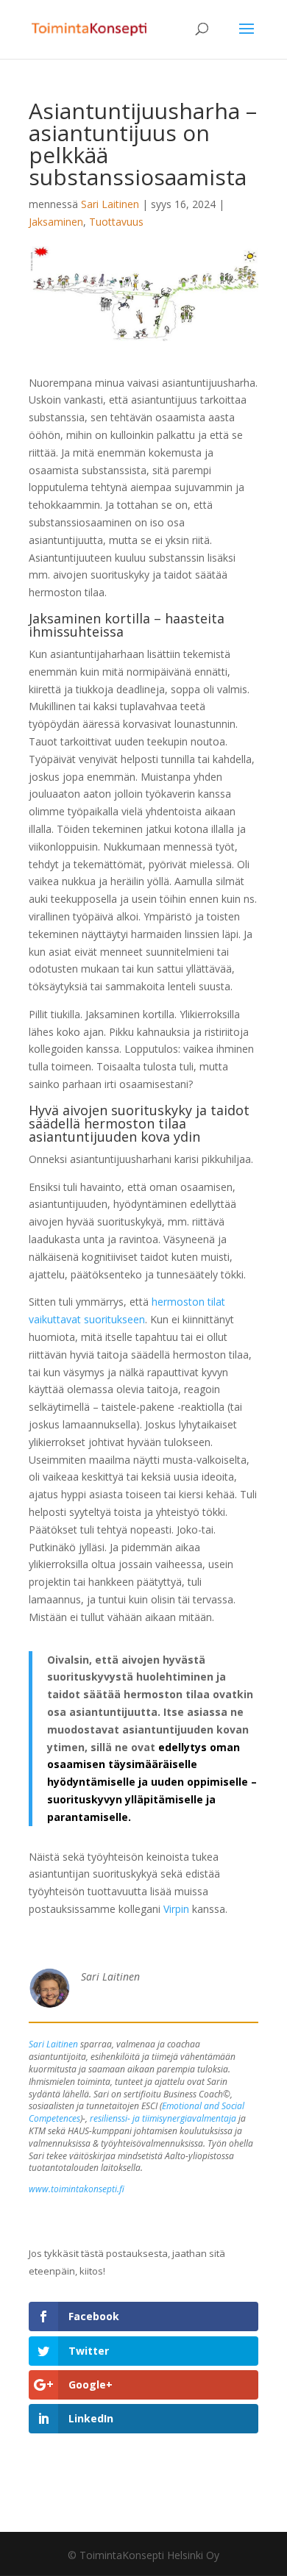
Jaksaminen (56, 222)
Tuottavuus (116, 222)
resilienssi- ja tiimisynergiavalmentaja (163, 2118)
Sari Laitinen (110, 204)
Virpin (176, 1909)
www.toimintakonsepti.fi (77, 2189)
